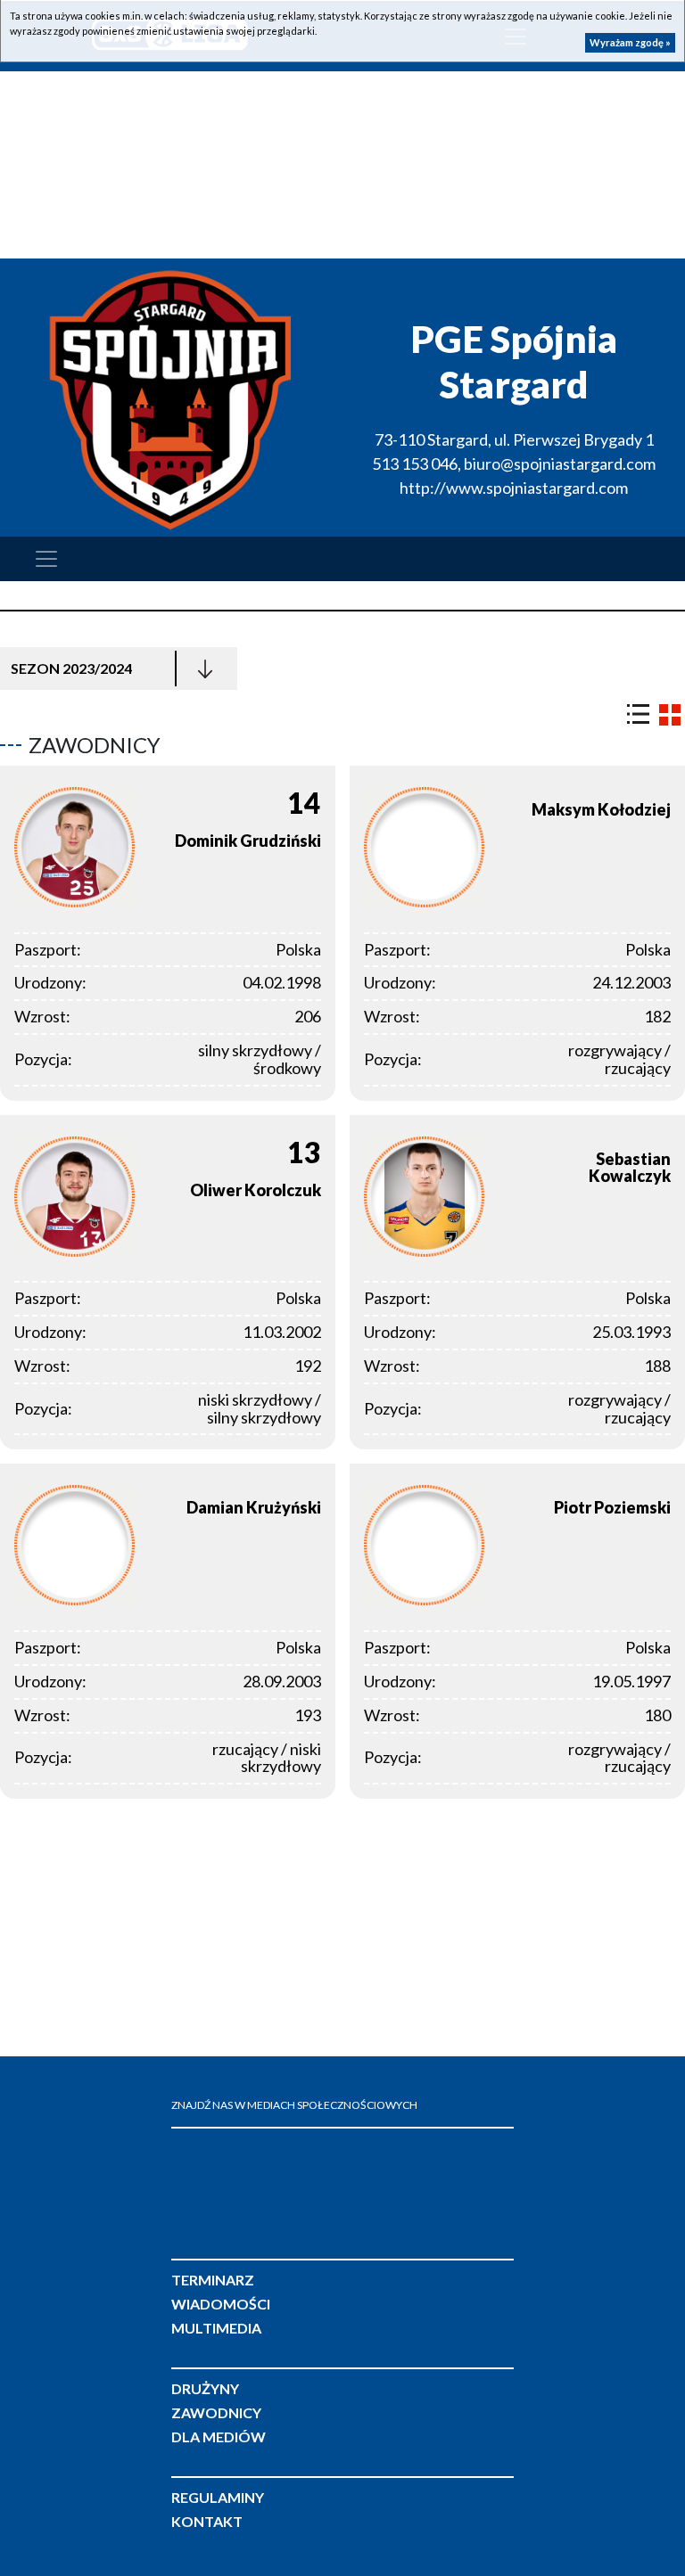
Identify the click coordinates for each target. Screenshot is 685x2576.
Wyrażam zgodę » (630, 42)
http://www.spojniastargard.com (514, 488)
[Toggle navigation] (46, 559)
